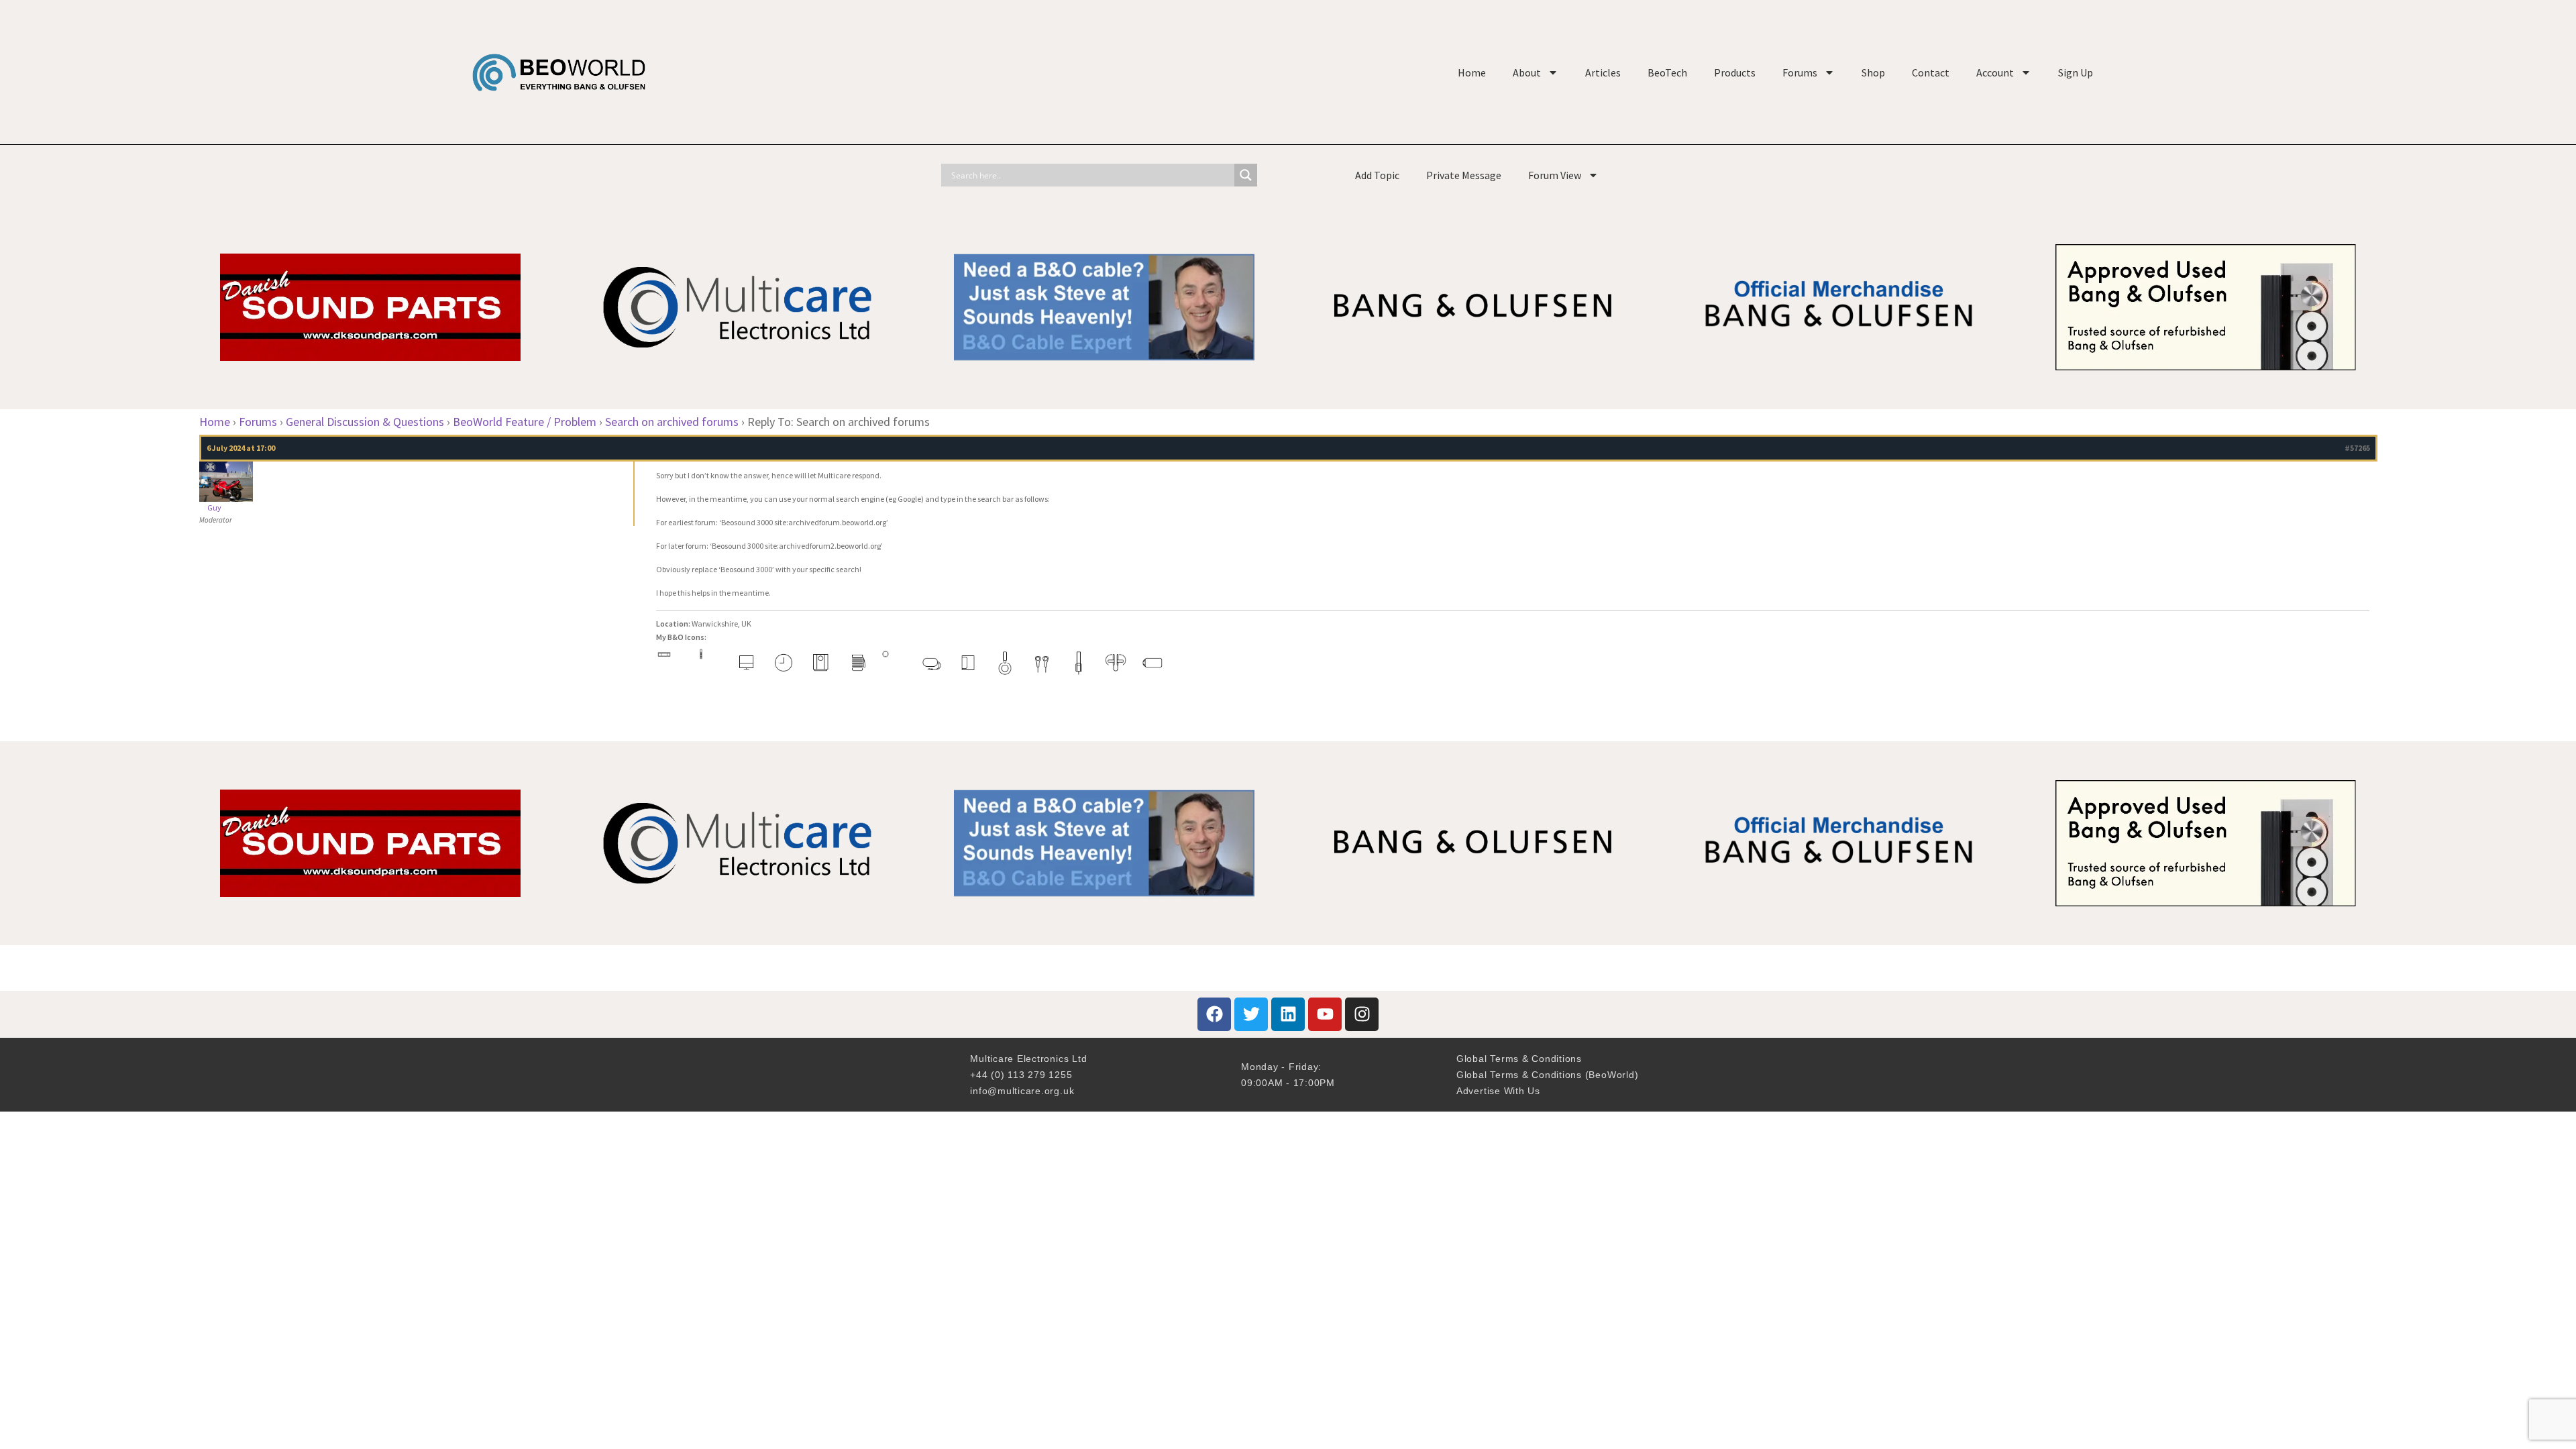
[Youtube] (1325, 1014)
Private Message (1464, 175)
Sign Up (2076, 72)
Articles (1603, 72)
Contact (1931, 72)
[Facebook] (1214, 1014)
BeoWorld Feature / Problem (525, 422)
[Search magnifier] (1246, 175)
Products (1735, 72)
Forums (1800, 72)
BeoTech (1667, 72)
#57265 (2357, 448)
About (1527, 72)
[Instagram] (1362, 1014)
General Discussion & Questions (365, 422)
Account (1995, 72)
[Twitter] (1251, 1014)
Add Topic (1377, 175)
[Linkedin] (1288, 1014)
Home (1472, 72)
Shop (1873, 72)
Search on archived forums (672, 422)
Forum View (1555, 175)
